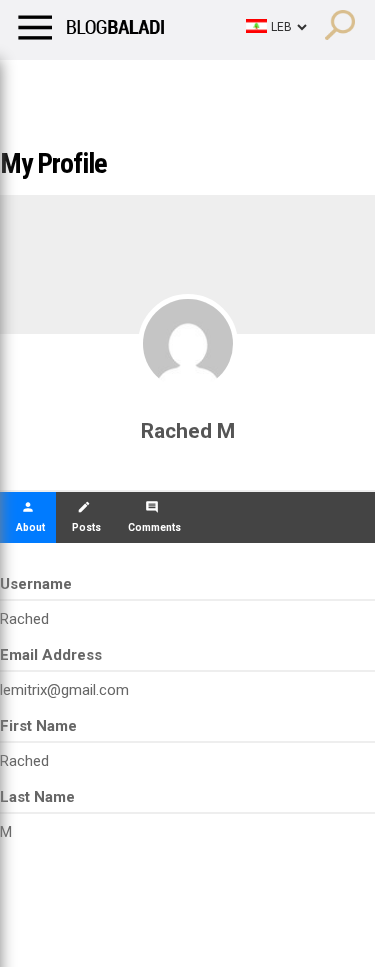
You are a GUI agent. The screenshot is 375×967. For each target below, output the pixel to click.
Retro (201, 85)
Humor (129, 85)
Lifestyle (45, 85)
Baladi (273, 85)
